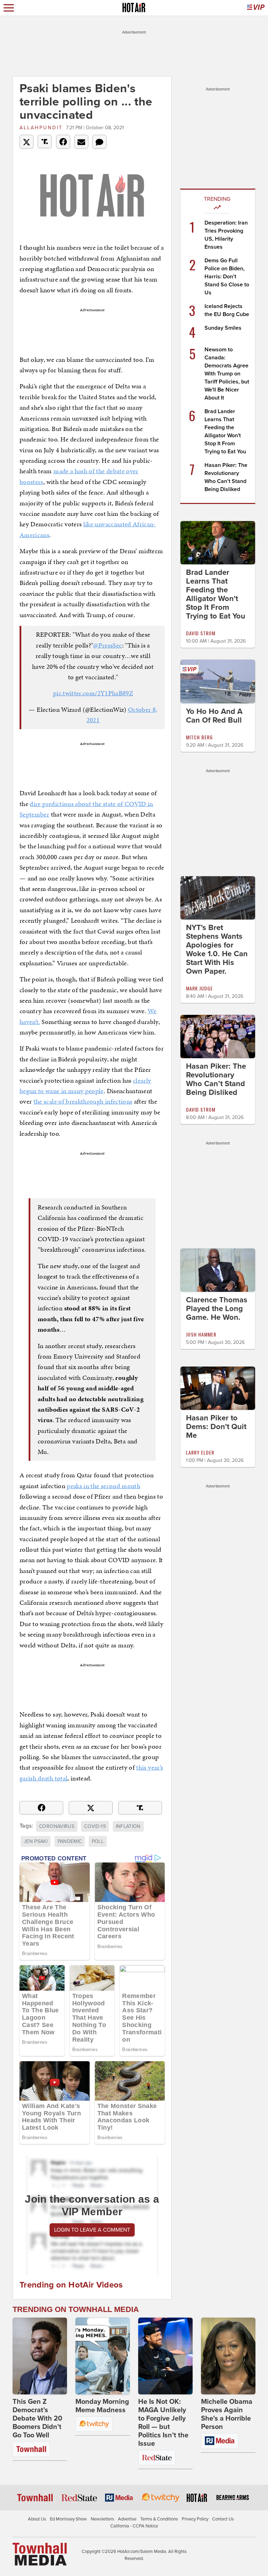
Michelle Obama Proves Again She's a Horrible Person (227, 2414)
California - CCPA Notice (134, 2526)
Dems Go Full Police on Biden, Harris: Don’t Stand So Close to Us (227, 277)
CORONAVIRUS (57, 1826)
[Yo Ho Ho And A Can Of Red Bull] (218, 681)
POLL (98, 1841)
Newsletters (102, 2519)
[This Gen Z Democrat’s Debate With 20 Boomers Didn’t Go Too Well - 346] (40, 2356)
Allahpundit (41, 128)
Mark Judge (199, 988)
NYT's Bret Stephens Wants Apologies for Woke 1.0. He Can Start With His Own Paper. (217, 949)
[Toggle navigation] (9, 8)
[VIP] (256, 8)
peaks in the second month (103, 1486)
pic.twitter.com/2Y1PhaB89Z (93, 693)
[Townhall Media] (40, 2554)
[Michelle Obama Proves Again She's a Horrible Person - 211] (228, 2356)
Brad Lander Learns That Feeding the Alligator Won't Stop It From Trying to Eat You (216, 594)
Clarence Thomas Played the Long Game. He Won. (217, 1309)
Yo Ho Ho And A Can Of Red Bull (214, 716)
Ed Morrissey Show (68, 2519)
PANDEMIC (70, 1841)
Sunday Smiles (223, 328)
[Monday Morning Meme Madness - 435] (103, 2356)
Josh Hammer (201, 1334)
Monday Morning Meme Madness (102, 2406)
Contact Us (223, 2519)
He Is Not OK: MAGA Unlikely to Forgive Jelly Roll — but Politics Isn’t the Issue (163, 2423)
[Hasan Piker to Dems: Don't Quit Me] (218, 1388)
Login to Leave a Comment (92, 2230)
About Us (37, 2519)
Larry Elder (200, 1452)
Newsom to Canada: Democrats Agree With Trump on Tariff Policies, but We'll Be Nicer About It (227, 374)
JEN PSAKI (36, 1841)
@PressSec (107, 645)
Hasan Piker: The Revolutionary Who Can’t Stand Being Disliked (216, 1079)
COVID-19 (95, 1826)
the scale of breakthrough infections (83, 1101)
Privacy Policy (195, 2519)
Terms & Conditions (159, 2519)
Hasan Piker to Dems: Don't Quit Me (216, 1427)
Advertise (127, 2519)
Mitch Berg (199, 737)
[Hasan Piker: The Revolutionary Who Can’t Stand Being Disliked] (218, 1036)
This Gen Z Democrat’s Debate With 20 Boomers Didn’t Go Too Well (37, 2418)
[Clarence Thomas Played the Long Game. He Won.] (218, 1270)
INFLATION (128, 1826)
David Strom (201, 633)
